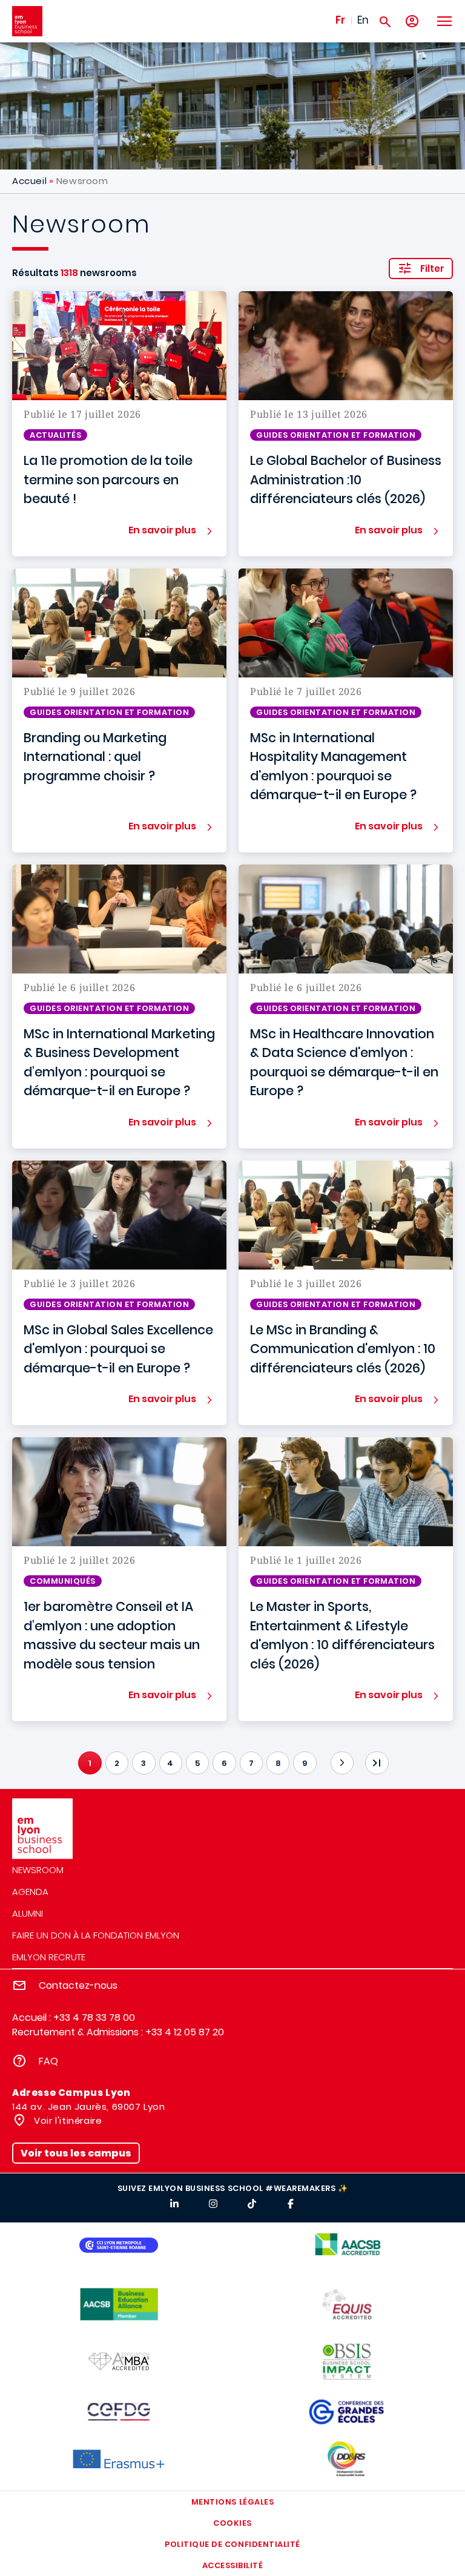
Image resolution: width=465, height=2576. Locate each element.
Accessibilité (233, 2565)
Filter (432, 268)
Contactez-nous (78, 1985)
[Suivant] (342, 1763)
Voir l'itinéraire (67, 2120)
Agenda (30, 1892)
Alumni (28, 1913)
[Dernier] (377, 1763)
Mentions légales (232, 2502)
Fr (340, 20)
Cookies (232, 2523)
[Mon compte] (412, 21)
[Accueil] (27, 21)
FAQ (48, 2061)
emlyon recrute (49, 1957)
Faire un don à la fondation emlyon (96, 1935)
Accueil (29, 181)
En (363, 20)
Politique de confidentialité (232, 2544)
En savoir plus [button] (162, 530)
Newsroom (38, 1870)
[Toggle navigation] (444, 21)
